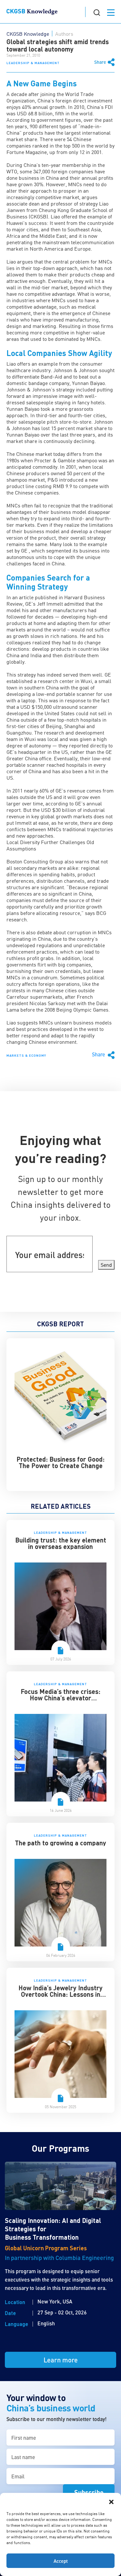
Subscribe (89, 2492)
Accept (61, 2561)
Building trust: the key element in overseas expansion (61, 1543)
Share (100, 62)
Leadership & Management (33, 63)
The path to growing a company (60, 1843)
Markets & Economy (26, 1055)
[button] (111, 2501)
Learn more (61, 2360)
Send (106, 1265)
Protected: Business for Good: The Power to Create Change (60, 1462)
